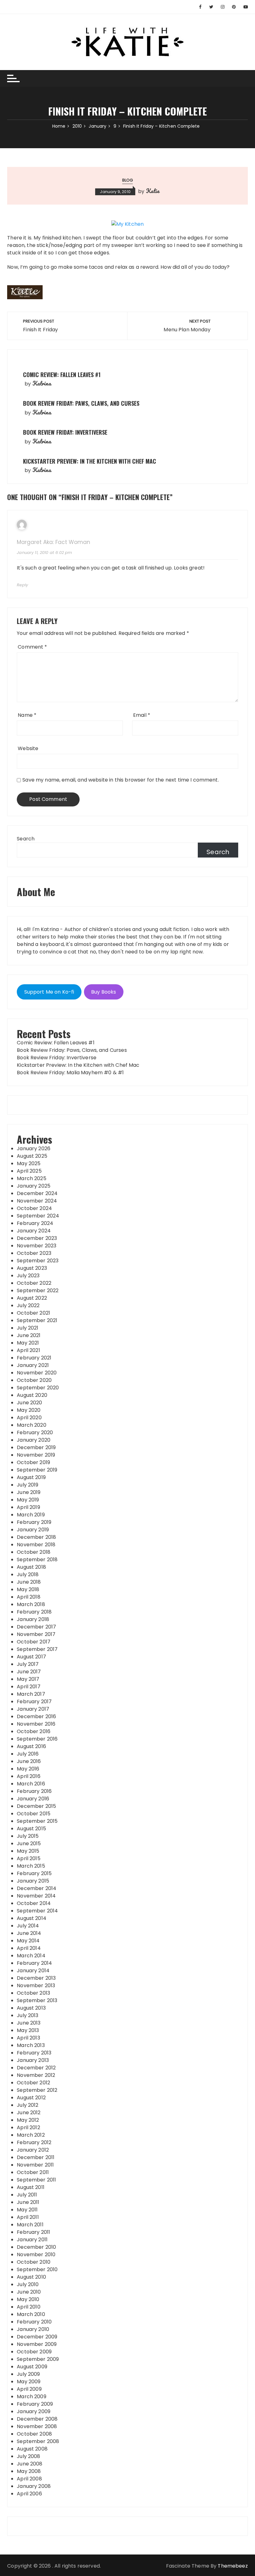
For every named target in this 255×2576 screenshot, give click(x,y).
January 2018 (33, 1619)
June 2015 (29, 1843)
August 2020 (32, 1395)
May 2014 (28, 1941)
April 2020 (29, 1418)
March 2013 (31, 2045)
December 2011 (36, 2157)
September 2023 (38, 1261)
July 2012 (28, 2105)
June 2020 (29, 1403)
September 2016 (37, 1739)
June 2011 (28, 2202)
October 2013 (33, 1993)
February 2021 (34, 1358)
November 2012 (36, 2075)
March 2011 (30, 2225)
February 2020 (35, 1432)
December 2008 (37, 2419)
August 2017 (31, 1657)
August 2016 (31, 1746)
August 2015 (31, 1829)
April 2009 (29, 2389)
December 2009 (37, 2337)
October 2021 (33, 1313)
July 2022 (28, 1305)
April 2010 (29, 2307)
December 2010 (36, 2247)
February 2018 (34, 1612)
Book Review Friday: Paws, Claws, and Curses (81, 403)
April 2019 (28, 1507)
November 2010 (36, 2255)
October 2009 (34, 2352)
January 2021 (33, 1365)
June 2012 (29, 2113)
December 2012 (36, 2068)
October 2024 (34, 1208)
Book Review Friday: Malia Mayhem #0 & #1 (70, 1073)
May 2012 (28, 2120)
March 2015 (31, 1866)
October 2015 (34, 1814)
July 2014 (28, 1926)
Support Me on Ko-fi (49, 992)
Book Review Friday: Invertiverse (65, 432)
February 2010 (34, 2322)
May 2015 (28, 1851)
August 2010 (31, 2277)
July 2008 (28, 2456)
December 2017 (36, 1627)
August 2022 (32, 1298)
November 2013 (36, 1985)
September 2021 (37, 1320)
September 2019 (37, 1470)
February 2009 (35, 2404)
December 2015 (36, 1806)
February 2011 (33, 2232)
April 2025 (29, 1171)
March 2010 (31, 2314)
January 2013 (33, 2060)
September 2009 (38, 2359)
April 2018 (29, 1597)
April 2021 (28, 1350)
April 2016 (29, 1776)
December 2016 (36, 1716)
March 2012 (31, 2135)
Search (26, 839)
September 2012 (37, 2090)
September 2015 (37, 1821)
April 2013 (28, 2038)
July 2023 (28, 1276)
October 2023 (34, 1253)
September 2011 (36, 2180)
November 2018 (36, 1545)
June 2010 (29, 2292)
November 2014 (36, 1896)
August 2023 (32, 1268)
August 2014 (32, 1918)
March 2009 (32, 2396)
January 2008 (34, 2486)
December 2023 (37, 1238)
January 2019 (33, 1530)
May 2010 (28, 2299)
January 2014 (33, 1971)
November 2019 (36, 1455)
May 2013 (28, 2030)
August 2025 (32, 1156)
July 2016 (28, 1754)
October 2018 (34, 1552)
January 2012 (33, 2150)
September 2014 (37, 1911)
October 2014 (34, 1903)
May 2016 (28, 1769)
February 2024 (35, 1223)
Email (142, 715)
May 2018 (28, 1589)
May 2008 (29, 2471)
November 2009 (37, 2344)
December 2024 (37, 1193)
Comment (32, 647)
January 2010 (33, 2329)
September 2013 (37, 2000)
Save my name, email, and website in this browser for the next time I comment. (121, 780)
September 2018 (37, 1560)
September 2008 (38, 2441)
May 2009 (29, 2382)
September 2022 (38, 1290)
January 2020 (34, 1440)
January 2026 (34, 1149)
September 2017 (37, 1649)
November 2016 (36, 1724)
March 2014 (31, 1956)
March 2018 (31, 1604)
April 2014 (29, 1948)
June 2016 (29, 1761)
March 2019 (31, 1515)
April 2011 (28, 2217)
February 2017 (34, 1702)
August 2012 (31, 2098)
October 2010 (34, 2262)
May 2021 (28, 1343)
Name (27, 715)
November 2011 (35, 2165)
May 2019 (28, 1500)
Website (28, 748)
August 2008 (32, 2449)
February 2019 (34, 1522)
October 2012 (33, 2083)
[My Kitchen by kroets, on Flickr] (128, 224)
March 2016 (31, 1784)
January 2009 (34, 2411)
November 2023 (37, 1246)
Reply (22, 585)
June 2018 (29, 1582)
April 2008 (29, 2479)
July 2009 (28, 2374)
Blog (128, 180)
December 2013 (36, 1978)
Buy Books (104, 992)
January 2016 (33, 1799)
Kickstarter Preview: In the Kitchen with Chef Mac (90, 461)
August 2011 (31, 2187)
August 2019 (31, 1477)
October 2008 (34, 2434)
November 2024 (37, 1201)
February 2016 (34, 1791)
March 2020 (32, 1425)
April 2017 (29, 1687)
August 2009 (32, 2367)
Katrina (42, 383)
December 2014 (37, 1888)
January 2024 (34, 1231)
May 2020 (29, 1410)
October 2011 (33, 2172)
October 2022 (34, 1283)
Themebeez (233, 2566)
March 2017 (31, 1694)
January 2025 (34, 1186)
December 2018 (36, 1537)
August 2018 (31, 1567)
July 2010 (28, 2284)
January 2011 (32, 2240)
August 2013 (31, 2008)
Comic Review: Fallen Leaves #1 (62, 375)
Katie (153, 191)
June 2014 (29, 1933)
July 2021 (28, 1328)
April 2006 (29, 2494)
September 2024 (38, 1216)
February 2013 (34, 2053)
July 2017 (28, 1664)
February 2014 (34, 1963)
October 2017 (34, 1642)
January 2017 (33, 1709)
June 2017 (29, 1672)
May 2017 (28, 1679)
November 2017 (36, 1634)
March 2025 (32, 1178)
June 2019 (29, 1492)
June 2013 (29, 2023)
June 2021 (29, 1335)
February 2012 (34, 2142)
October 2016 (34, 1731)
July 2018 (28, 1574)
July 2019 (28, 1485)
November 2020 (37, 1373)
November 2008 (37, 2426)
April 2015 (29, 1858)
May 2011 (27, 2210)
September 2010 (37, 2269)
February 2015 (34, 1873)
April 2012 (28, 2127)
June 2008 (30, 2464)
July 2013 (28, 2015)
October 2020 (34, 1380)
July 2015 (28, 1836)
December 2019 (36, 1447)
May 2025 (29, 1163)
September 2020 (38, 1388)
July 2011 (27, 2195)
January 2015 (33, 1881)
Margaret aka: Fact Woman (53, 542)
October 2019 (33, 1462)
